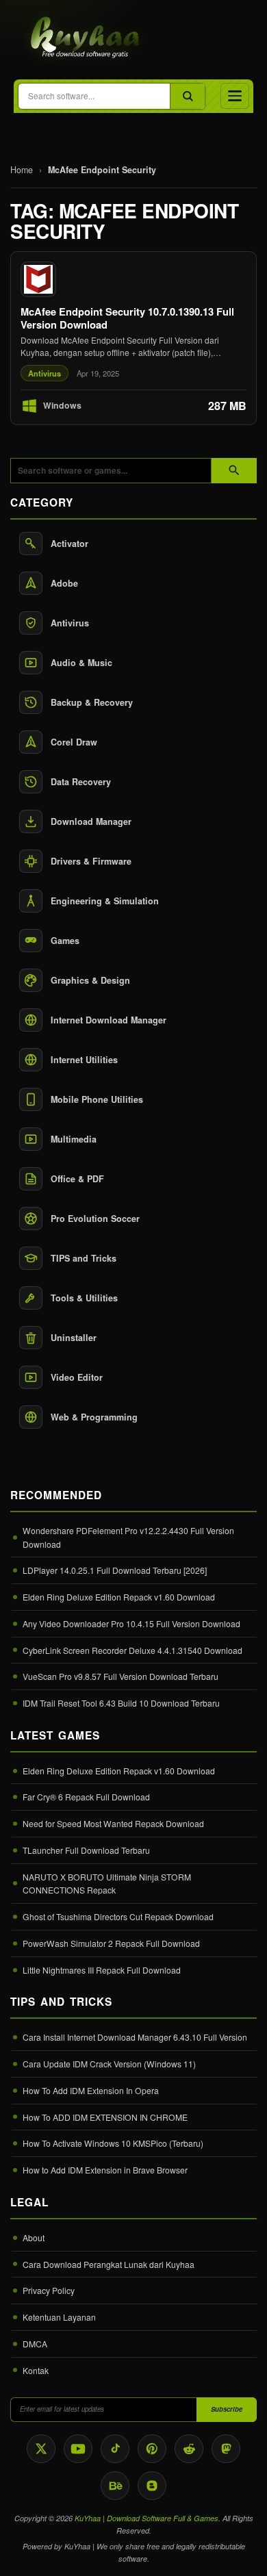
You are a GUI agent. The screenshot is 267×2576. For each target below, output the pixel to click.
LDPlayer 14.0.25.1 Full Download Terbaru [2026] (115, 1570)
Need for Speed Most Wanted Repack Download (113, 1823)
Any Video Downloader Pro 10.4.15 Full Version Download (131, 1623)
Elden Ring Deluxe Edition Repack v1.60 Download (119, 1597)
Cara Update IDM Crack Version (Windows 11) (109, 2064)
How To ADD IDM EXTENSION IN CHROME (105, 2117)
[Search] (187, 96)
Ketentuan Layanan (59, 2317)
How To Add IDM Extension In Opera (91, 2090)
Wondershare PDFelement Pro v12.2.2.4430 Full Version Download (128, 1537)
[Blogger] (152, 2486)
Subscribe (227, 2409)
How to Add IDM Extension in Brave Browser (105, 2170)
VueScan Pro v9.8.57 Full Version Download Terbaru (120, 1676)
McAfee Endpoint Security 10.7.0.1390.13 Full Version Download (127, 318)
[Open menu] (235, 96)
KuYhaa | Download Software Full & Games (147, 2518)
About (34, 2237)
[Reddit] (189, 2449)
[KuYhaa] (86, 38)
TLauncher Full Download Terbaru (86, 1850)
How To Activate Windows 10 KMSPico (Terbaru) (113, 2143)
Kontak (36, 2370)
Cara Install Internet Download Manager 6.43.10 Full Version (135, 2037)
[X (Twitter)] (41, 2449)
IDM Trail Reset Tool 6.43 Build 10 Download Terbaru (121, 1703)
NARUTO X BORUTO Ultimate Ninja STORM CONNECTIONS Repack (107, 1884)
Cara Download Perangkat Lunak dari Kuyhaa (109, 2264)
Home (22, 170)
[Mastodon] (226, 2449)
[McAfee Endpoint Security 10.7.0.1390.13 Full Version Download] (133, 338)
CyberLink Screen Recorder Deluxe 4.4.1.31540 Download (132, 1650)
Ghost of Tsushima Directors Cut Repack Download (118, 1916)
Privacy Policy (49, 2290)
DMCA (35, 2344)
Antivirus (44, 373)
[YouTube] (78, 2449)
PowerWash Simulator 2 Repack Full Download (111, 1943)
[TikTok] (115, 2449)
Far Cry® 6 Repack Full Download (86, 1797)
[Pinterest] (152, 2449)
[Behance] (115, 2486)
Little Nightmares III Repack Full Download (102, 1970)
